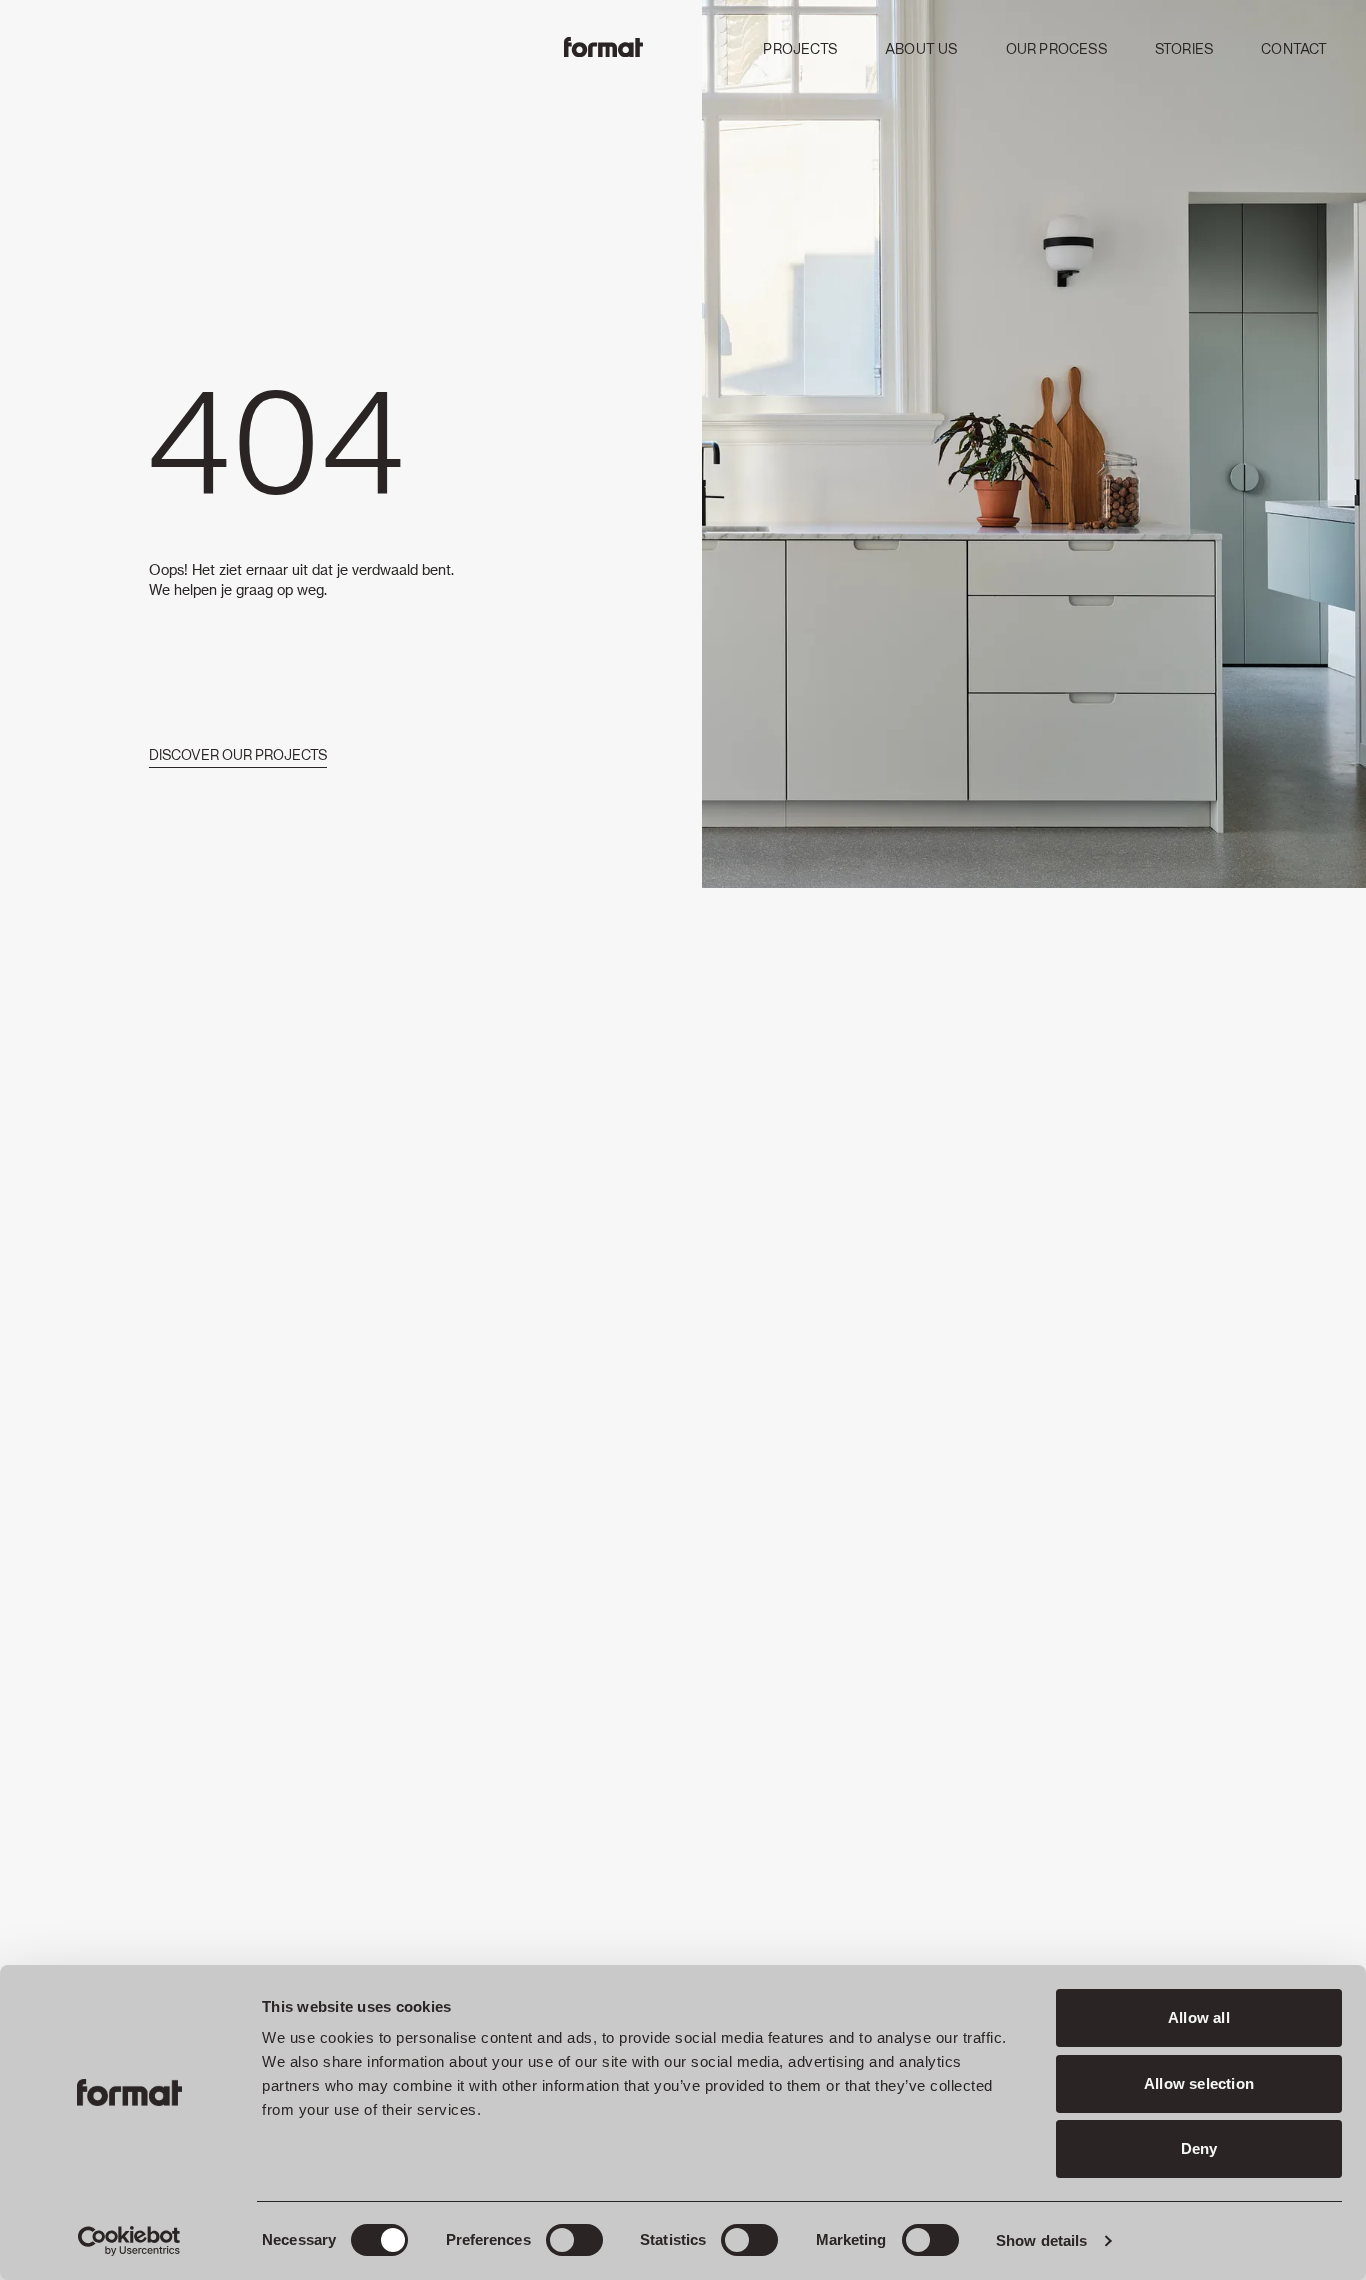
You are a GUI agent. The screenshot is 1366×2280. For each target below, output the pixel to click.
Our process (1056, 50)
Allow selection (1199, 2083)
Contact (1294, 50)
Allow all (1199, 2017)
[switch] (574, 2240)
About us (921, 50)
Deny (1199, 2148)
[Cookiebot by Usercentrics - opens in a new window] (129, 2241)
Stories (1184, 50)
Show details (1041, 2240)
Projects (800, 50)
